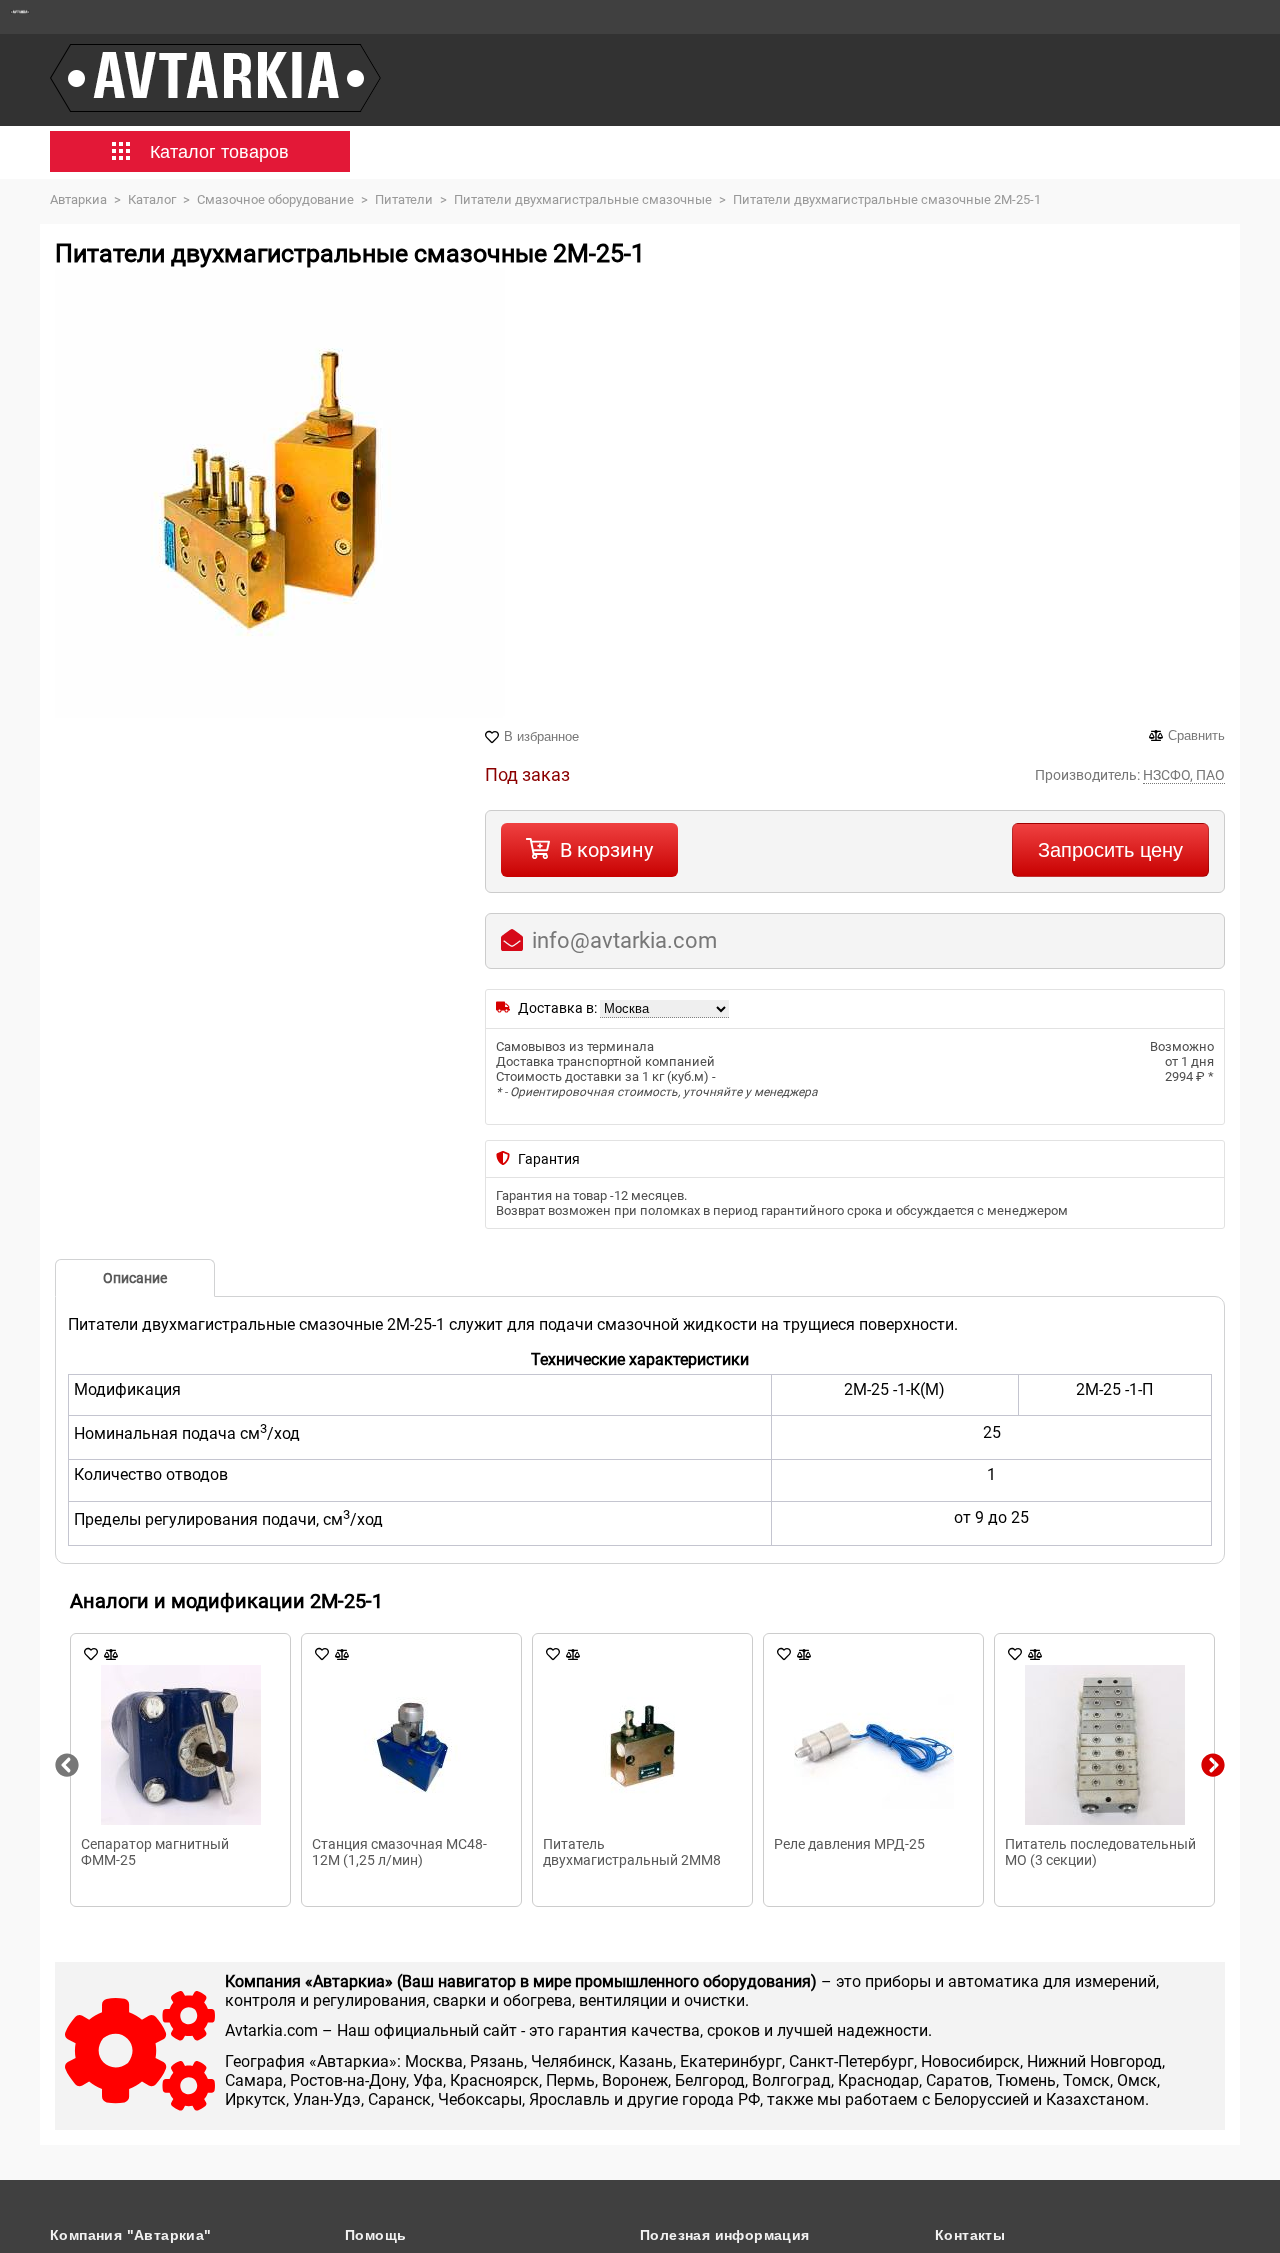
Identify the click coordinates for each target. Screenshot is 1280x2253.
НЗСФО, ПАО (1184, 775)
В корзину (606, 850)
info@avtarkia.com (624, 940)
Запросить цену (1110, 850)
